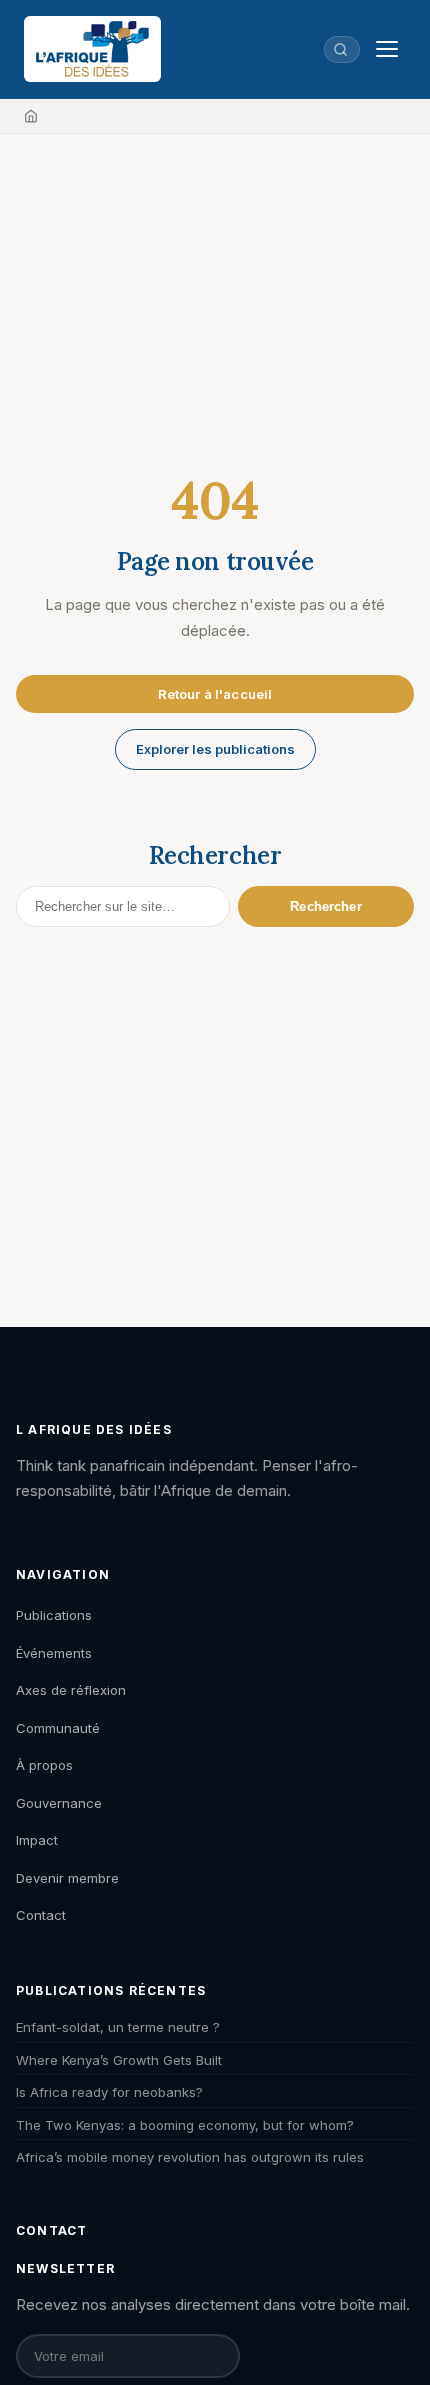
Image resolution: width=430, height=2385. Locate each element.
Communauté (58, 1728)
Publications (54, 1615)
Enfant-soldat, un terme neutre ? (118, 2027)
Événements (54, 1653)
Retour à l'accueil (215, 694)
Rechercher (325, 906)
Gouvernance (59, 1803)
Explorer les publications (215, 749)
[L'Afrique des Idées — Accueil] (92, 49)
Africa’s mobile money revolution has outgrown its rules (190, 2157)
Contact (41, 1915)
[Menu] (387, 49)
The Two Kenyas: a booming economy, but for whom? (185, 2125)
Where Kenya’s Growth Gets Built (119, 2060)
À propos (44, 1765)
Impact (37, 1840)
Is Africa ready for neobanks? (109, 2092)
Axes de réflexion (71, 1690)
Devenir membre (67, 1878)
